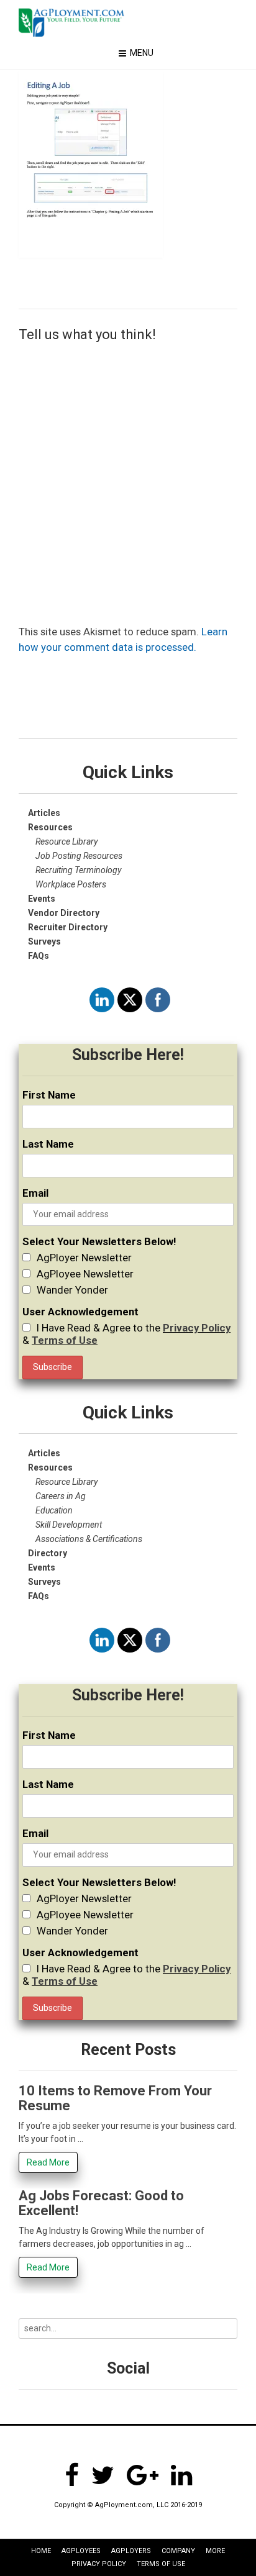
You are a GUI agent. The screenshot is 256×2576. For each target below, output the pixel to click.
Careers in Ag (61, 1496)
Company (178, 2551)
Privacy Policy (197, 1328)
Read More (48, 2162)
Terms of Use (65, 1340)
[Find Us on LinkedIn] (181, 2475)
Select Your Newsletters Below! (99, 1241)
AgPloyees (81, 2551)
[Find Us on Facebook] (72, 2475)
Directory (48, 1553)
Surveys (44, 941)
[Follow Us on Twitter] (103, 2475)
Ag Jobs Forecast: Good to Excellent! (101, 2203)
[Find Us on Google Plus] (143, 2475)
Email (35, 1193)
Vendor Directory (64, 913)
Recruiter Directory (68, 927)
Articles (44, 813)
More (215, 2551)
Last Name (48, 1144)
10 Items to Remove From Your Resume (115, 2098)
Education (54, 1510)
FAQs (39, 956)
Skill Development (69, 1525)
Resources (50, 1467)
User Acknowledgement (80, 1312)
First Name (49, 1095)
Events (42, 1567)
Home (41, 2551)
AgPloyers (131, 2551)
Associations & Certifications (89, 1539)
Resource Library (66, 841)
